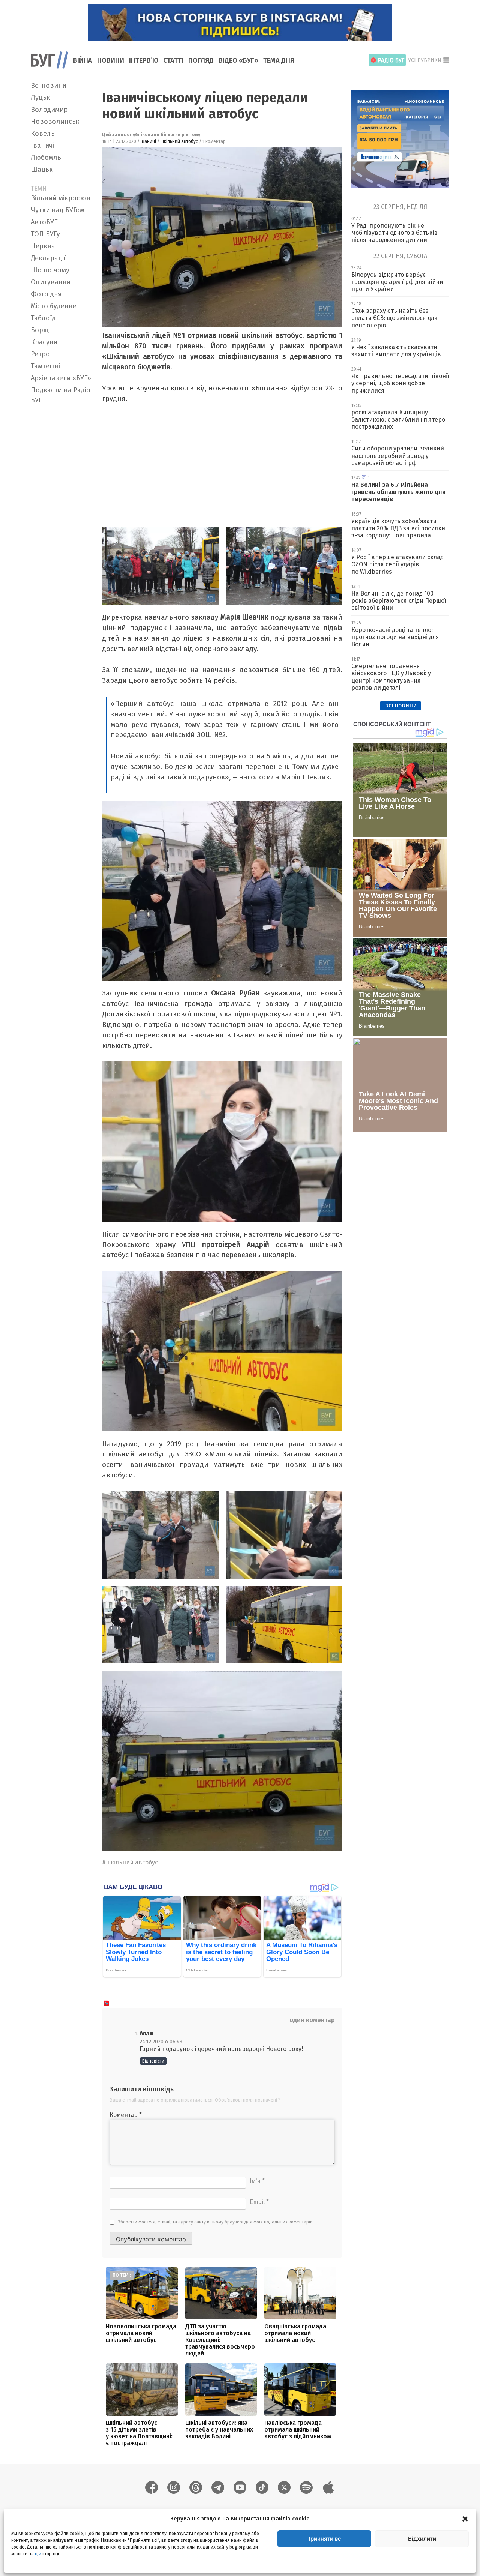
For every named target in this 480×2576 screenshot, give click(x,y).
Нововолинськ (55, 122)
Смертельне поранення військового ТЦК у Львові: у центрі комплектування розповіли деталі (391, 677)
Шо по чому (50, 270)
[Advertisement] (62, 520)
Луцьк (40, 98)
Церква (43, 246)
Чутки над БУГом (58, 210)
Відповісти (153, 2061)
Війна (83, 60)
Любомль (46, 158)
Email (259, 2202)
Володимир (49, 110)
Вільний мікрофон (61, 198)
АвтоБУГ (44, 222)
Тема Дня (279, 60)
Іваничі (43, 146)
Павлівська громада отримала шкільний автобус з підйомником (298, 2430)
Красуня (44, 342)
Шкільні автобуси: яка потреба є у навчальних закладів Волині (219, 2430)
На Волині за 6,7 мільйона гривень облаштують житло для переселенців (398, 492)
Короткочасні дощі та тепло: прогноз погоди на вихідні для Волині (395, 637)
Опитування (51, 282)
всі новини (401, 705)
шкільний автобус (179, 141)
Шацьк (42, 170)
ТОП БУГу (45, 234)
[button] (465, 2519)
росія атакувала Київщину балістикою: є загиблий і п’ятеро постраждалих (398, 420)
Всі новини (49, 86)
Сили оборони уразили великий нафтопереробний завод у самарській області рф (398, 456)
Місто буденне (54, 306)
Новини (111, 60)
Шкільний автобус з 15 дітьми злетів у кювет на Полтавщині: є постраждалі (139, 2433)
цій (38, 2554)
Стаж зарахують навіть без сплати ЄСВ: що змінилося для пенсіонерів (394, 318)
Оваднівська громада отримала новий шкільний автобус (295, 2333)
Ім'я (257, 2181)
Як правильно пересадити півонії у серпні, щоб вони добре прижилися (400, 383)
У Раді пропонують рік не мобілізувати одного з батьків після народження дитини (394, 233)
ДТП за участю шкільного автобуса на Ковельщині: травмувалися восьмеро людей (220, 2340)
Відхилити (422, 2539)
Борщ (40, 330)
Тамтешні (46, 366)
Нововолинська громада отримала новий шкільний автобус (141, 2333)
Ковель (43, 134)
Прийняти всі (325, 2539)
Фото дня (46, 294)
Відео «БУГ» (238, 60)
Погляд (201, 60)
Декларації (48, 258)
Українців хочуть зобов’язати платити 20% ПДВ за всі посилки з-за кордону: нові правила (398, 528)
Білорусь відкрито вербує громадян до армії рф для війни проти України (397, 282)
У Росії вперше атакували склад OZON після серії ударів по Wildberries (397, 564)
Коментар (126, 2115)
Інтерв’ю (144, 60)
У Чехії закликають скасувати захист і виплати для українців (396, 351)
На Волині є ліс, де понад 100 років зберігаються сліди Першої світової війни (399, 601)
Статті (173, 60)
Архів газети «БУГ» (61, 378)
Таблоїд (43, 318)
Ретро (40, 354)
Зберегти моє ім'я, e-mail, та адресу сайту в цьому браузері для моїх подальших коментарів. (216, 2222)
